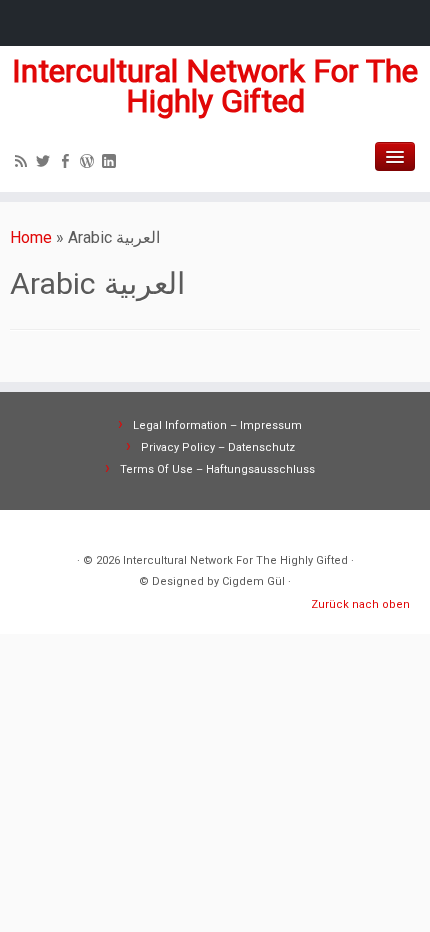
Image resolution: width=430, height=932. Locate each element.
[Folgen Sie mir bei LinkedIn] (112, 163)
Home (31, 237)
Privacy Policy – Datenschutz (218, 447)
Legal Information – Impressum (217, 425)
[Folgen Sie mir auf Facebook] (68, 163)
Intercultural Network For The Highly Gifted (215, 86)
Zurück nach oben (360, 604)
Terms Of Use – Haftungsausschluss (217, 469)
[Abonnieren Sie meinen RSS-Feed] (24, 163)
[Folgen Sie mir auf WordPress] (90, 163)
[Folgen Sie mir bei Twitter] (46, 163)
